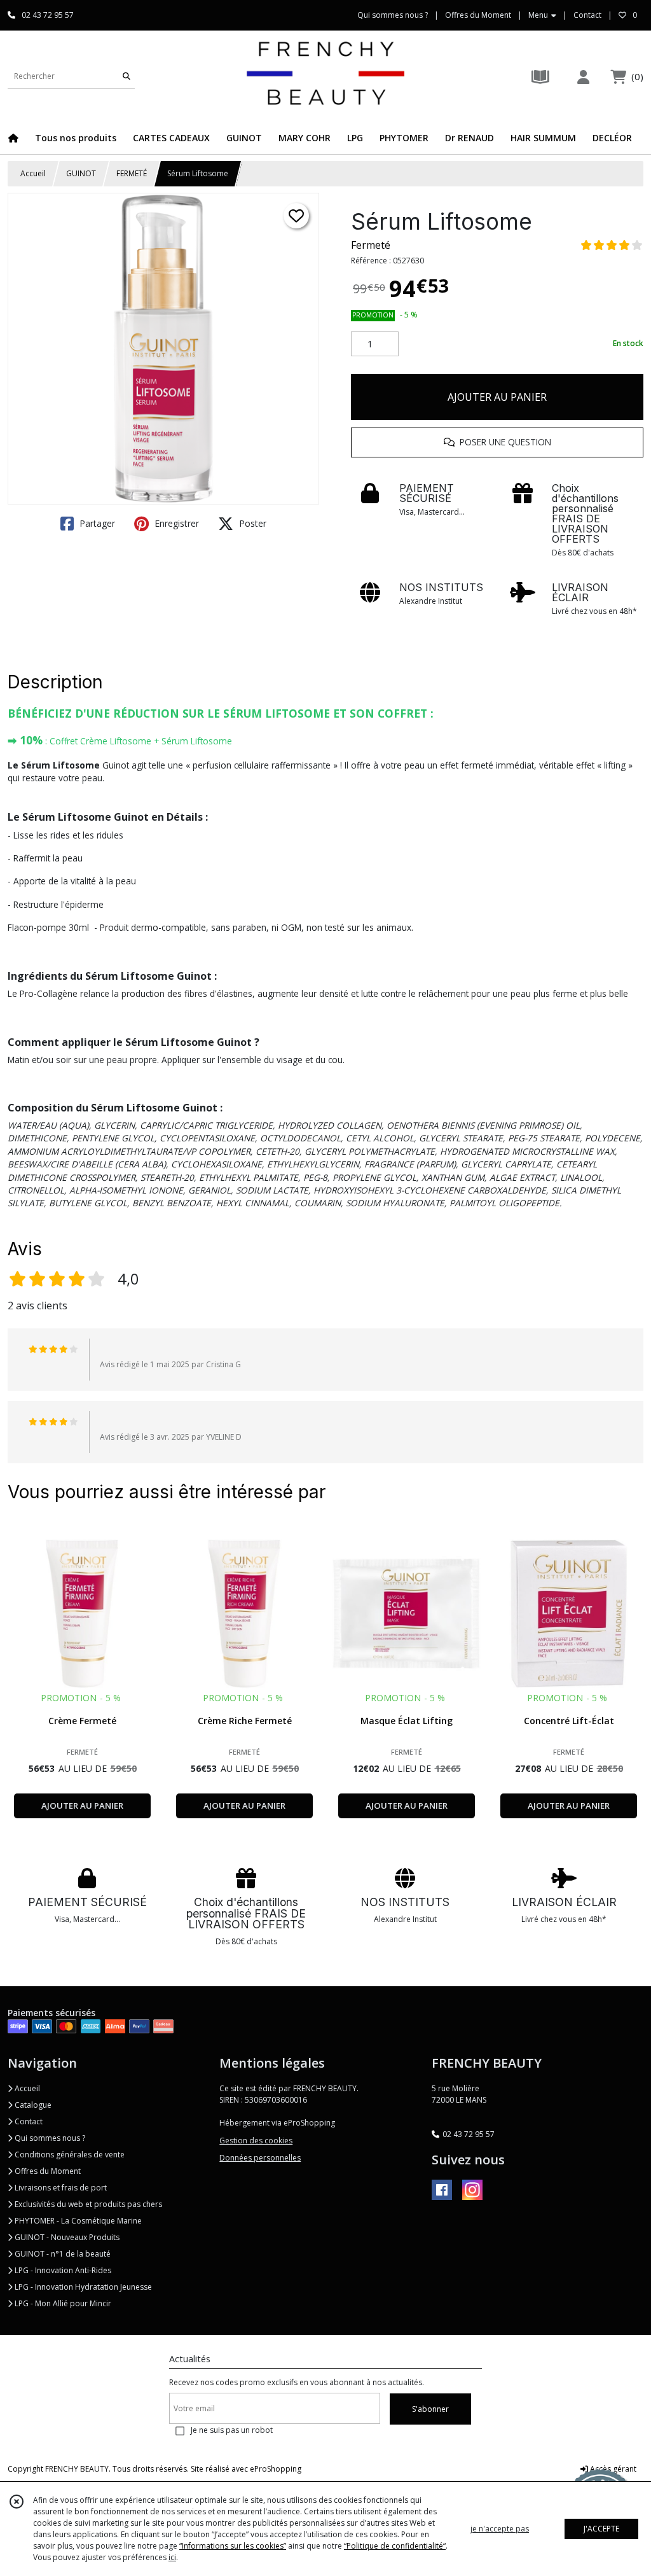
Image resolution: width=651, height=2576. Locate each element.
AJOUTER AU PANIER (497, 397)
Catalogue (32, 2105)
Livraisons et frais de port (60, 2188)
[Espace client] (583, 77)
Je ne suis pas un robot (232, 2430)
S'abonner (430, 2409)
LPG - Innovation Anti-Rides (62, 2270)
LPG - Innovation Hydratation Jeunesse (82, 2287)
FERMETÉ (132, 173)
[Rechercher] (127, 76)
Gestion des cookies (256, 2141)
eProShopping (276, 2469)
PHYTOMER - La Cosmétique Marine (77, 2221)
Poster (251, 523)
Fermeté (371, 245)
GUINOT (81, 173)
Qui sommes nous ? (49, 2138)
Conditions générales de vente (69, 2155)
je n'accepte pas (500, 2529)
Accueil (33, 173)
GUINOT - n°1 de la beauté (62, 2254)
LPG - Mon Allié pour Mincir (62, 2303)
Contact (587, 15)
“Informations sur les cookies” (233, 2546)
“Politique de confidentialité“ (395, 2546)
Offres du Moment (47, 2171)
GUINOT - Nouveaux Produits (66, 2237)
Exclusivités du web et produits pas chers (87, 2204)
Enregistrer (175, 523)
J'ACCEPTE (601, 2529)
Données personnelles (260, 2158)
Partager (96, 523)
